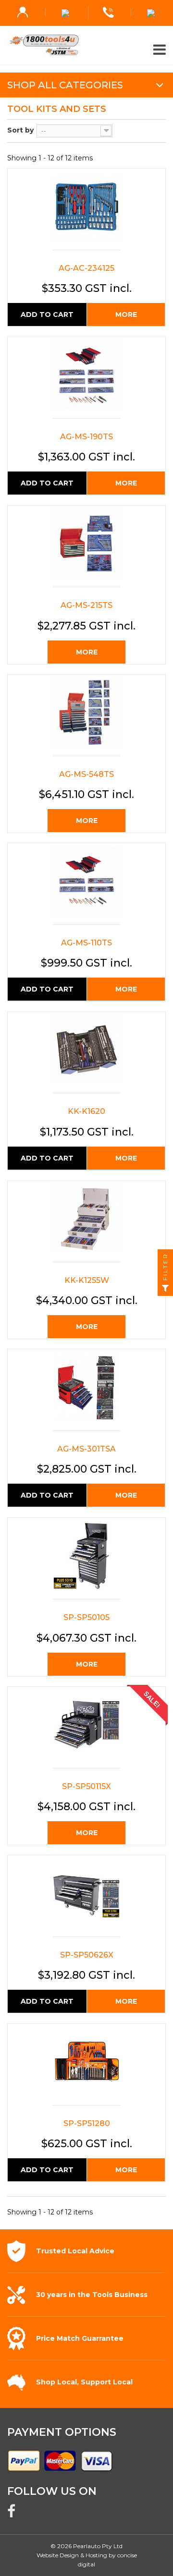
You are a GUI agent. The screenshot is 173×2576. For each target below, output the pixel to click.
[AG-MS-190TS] (86, 380)
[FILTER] (165, 1288)
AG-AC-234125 (86, 268)
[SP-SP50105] (86, 1561)
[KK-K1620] (86, 1055)
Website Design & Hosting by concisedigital (87, 2560)
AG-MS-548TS (86, 774)
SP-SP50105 (86, 1617)
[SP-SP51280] (86, 2067)
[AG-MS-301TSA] (86, 1392)
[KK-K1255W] (86, 1224)
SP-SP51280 (87, 2123)
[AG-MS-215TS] (86, 549)
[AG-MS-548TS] (86, 718)
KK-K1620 (86, 1111)
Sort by (20, 130)
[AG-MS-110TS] (86, 886)
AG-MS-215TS (86, 605)
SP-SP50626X (87, 1955)
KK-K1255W (87, 1280)
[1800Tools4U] (86, 45)
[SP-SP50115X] (86, 1730)
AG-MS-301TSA (86, 1449)
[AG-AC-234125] (86, 212)
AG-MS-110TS (86, 943)
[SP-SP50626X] (86, 1898)
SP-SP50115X (86, 1786)
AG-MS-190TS (86, 437)
